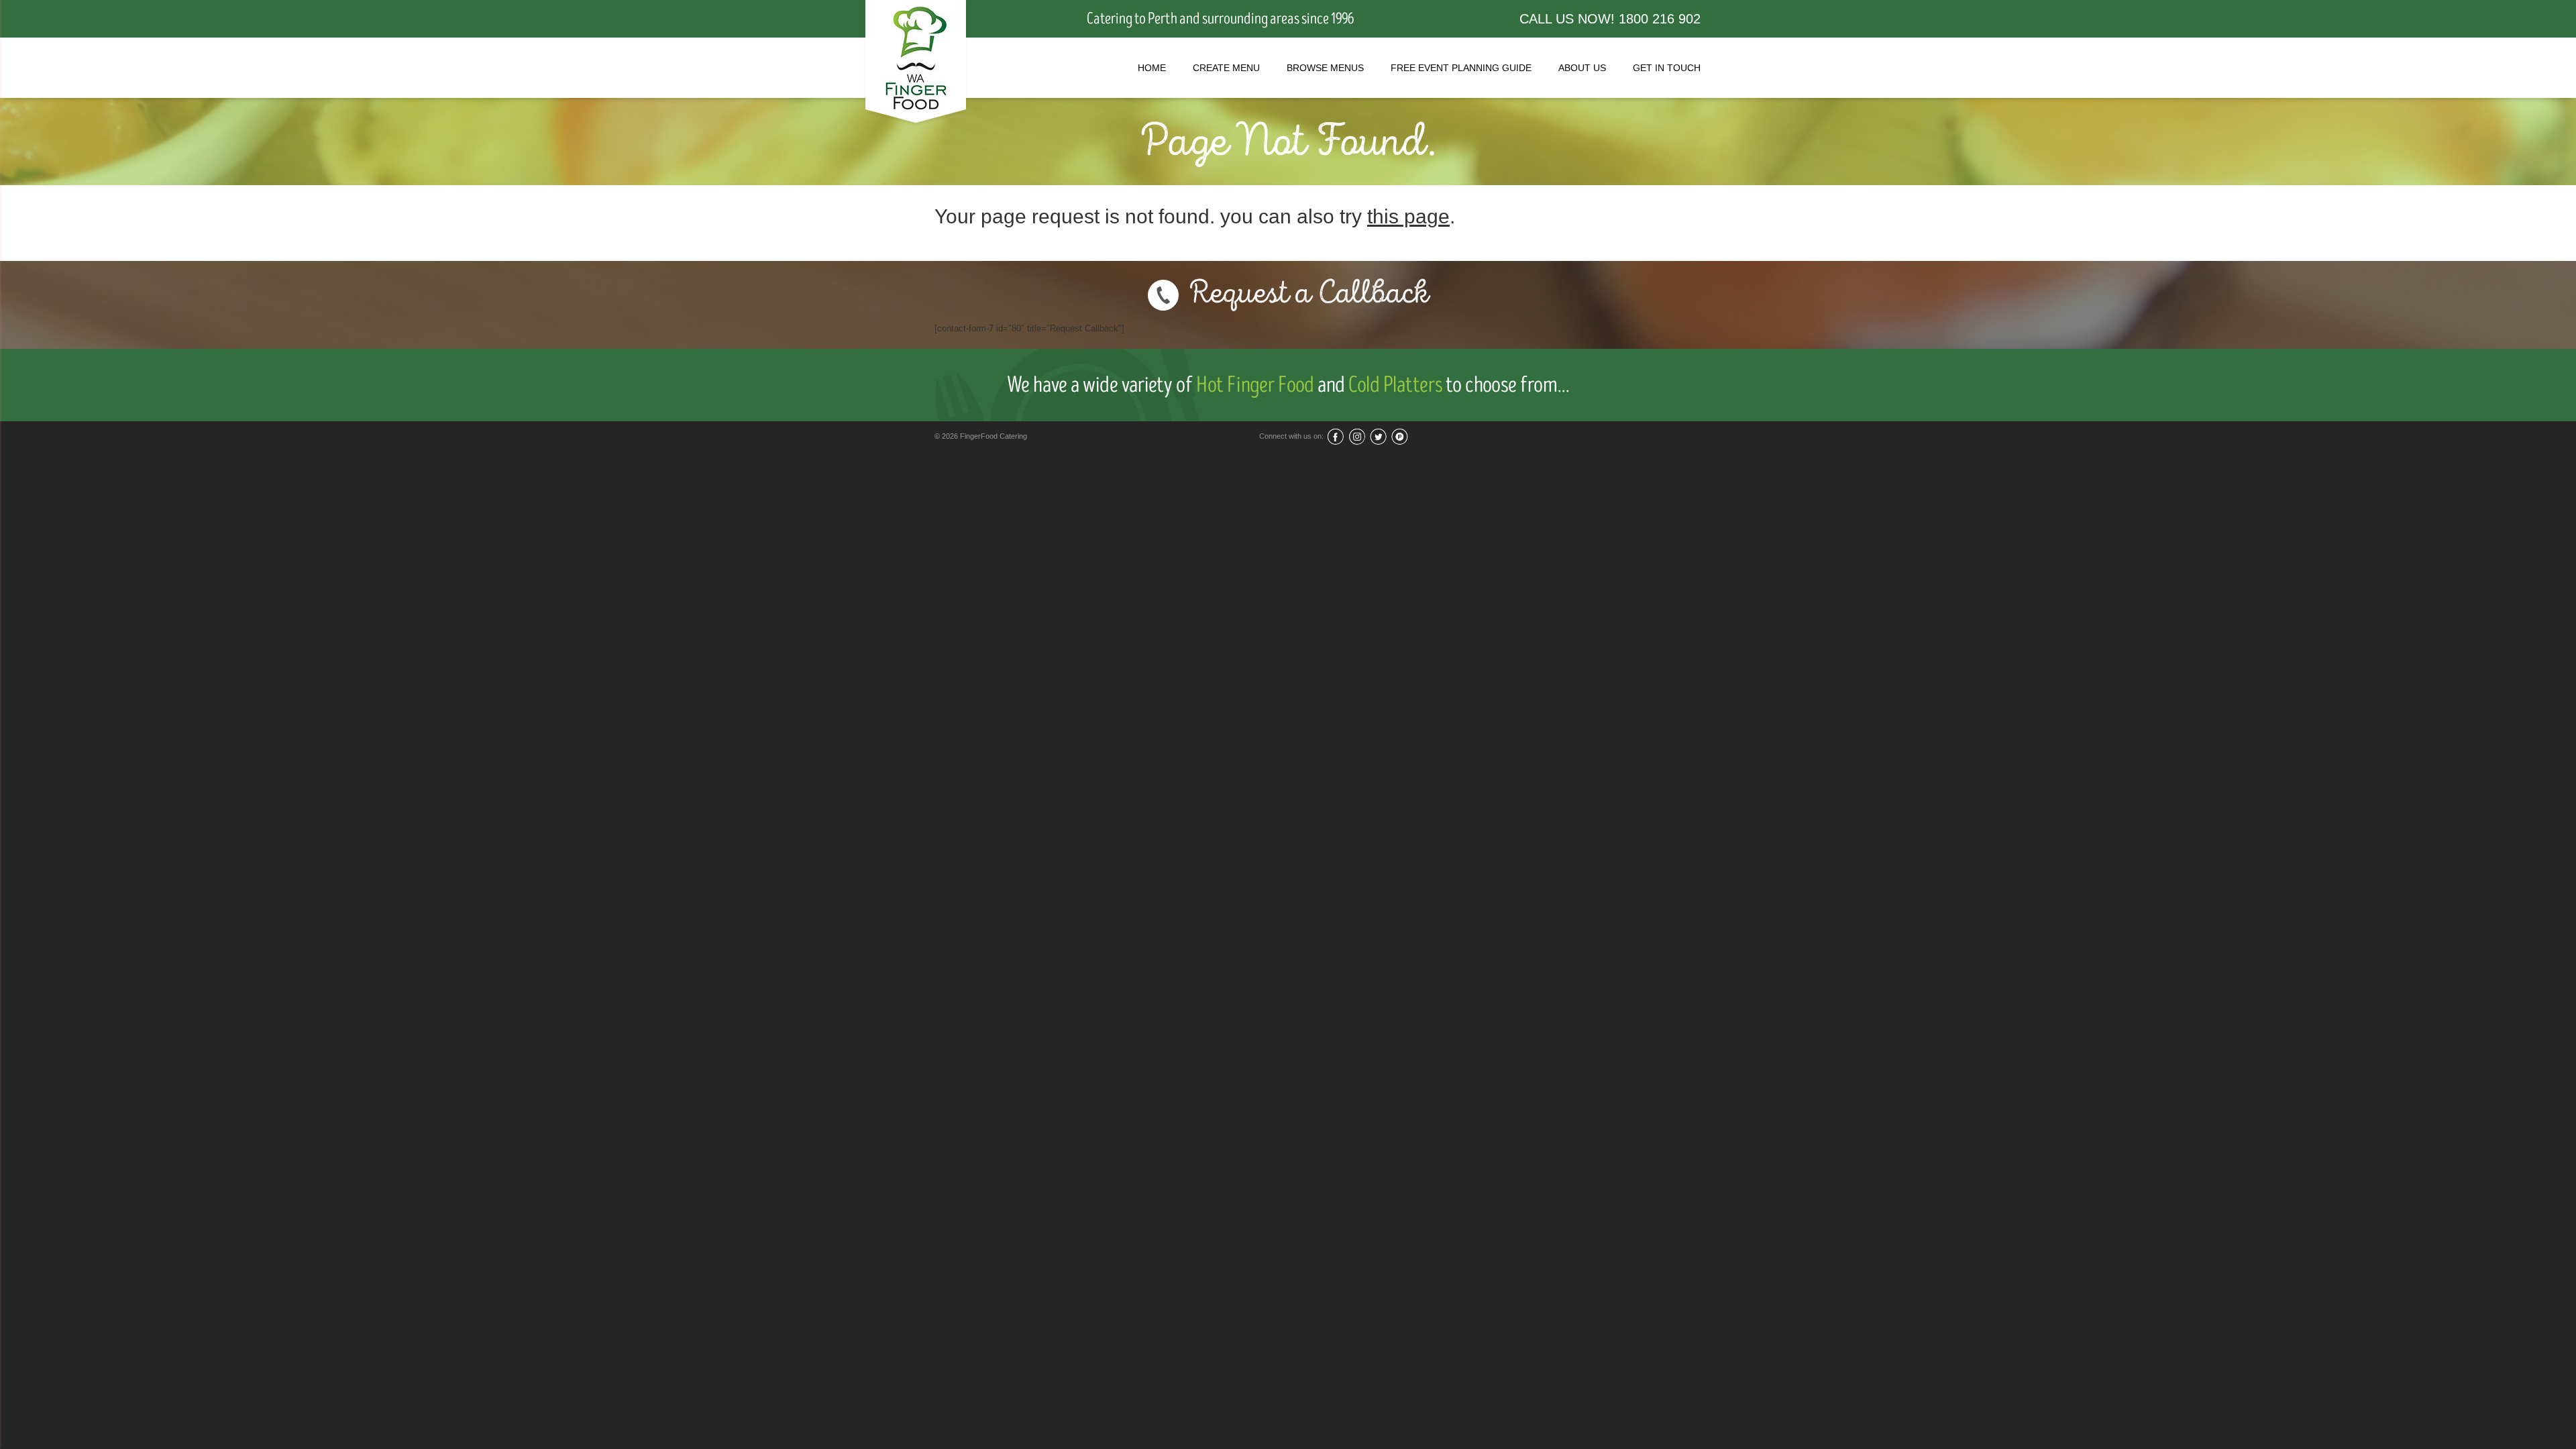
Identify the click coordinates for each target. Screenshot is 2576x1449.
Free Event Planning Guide (1461, 68)
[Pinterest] (1400, 436)
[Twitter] (1378, 436)
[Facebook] (1335, 436)
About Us (1582, 68)
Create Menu (1226, 68)
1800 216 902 (1660, 19)
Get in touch (1667, 68)
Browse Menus (1325, 68)
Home (1152, 68)
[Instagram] (1357, 436)
